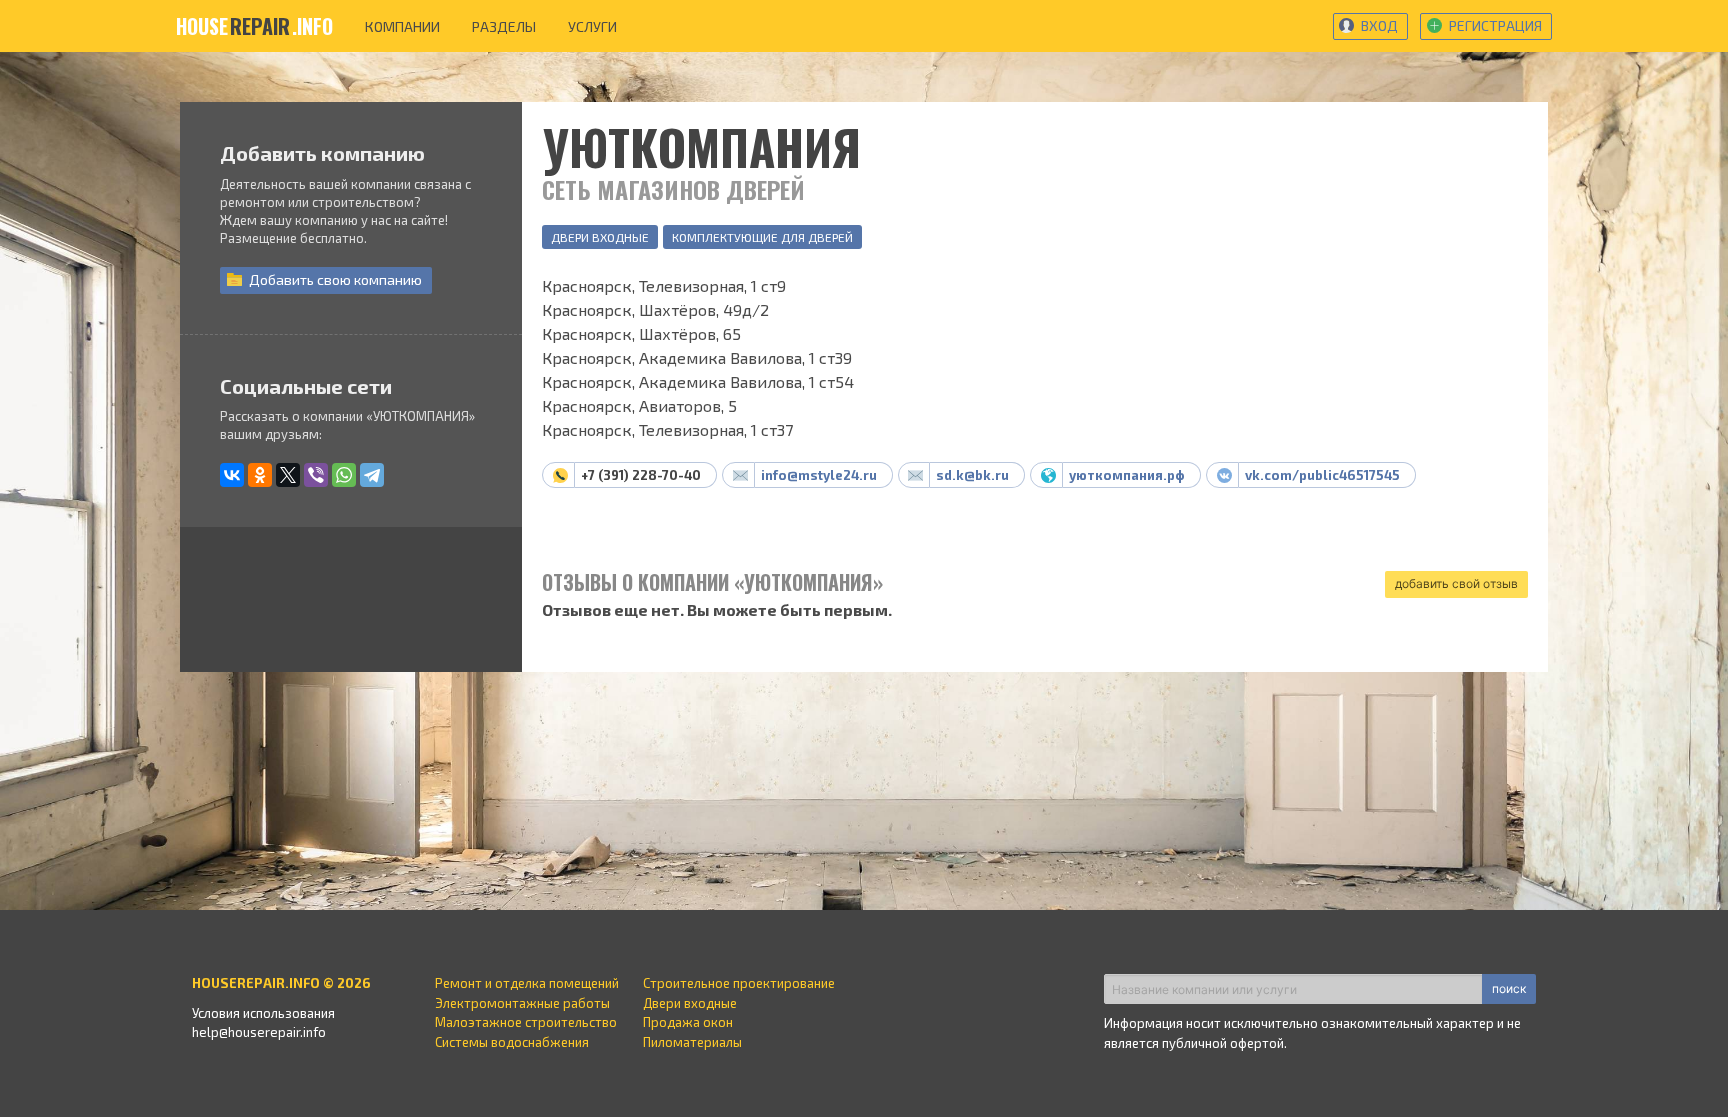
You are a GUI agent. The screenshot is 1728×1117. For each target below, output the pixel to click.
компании (402, 26)
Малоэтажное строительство (526, 1022)
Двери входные (600, 237)
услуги (592, 26)
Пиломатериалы (692, 1042)
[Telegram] (372, 475)
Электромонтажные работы (522, 1003)
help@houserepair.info (259, 1032)
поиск (1509, 988)
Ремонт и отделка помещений (527, 983)
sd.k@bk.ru (972, 475)
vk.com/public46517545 (1322, 475)
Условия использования (263, 1013)
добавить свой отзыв (1456, 583)
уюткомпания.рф (1127, 475)
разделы (504, 26)
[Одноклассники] (260, 475)
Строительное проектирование (739, 983)
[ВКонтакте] (232, 475)
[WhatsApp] (344, 475)
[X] (288, 475)
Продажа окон (688, 1022)
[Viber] (316, 475)
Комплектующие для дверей (762, 237)
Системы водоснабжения (512, 1042)
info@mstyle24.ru (819, 475)
